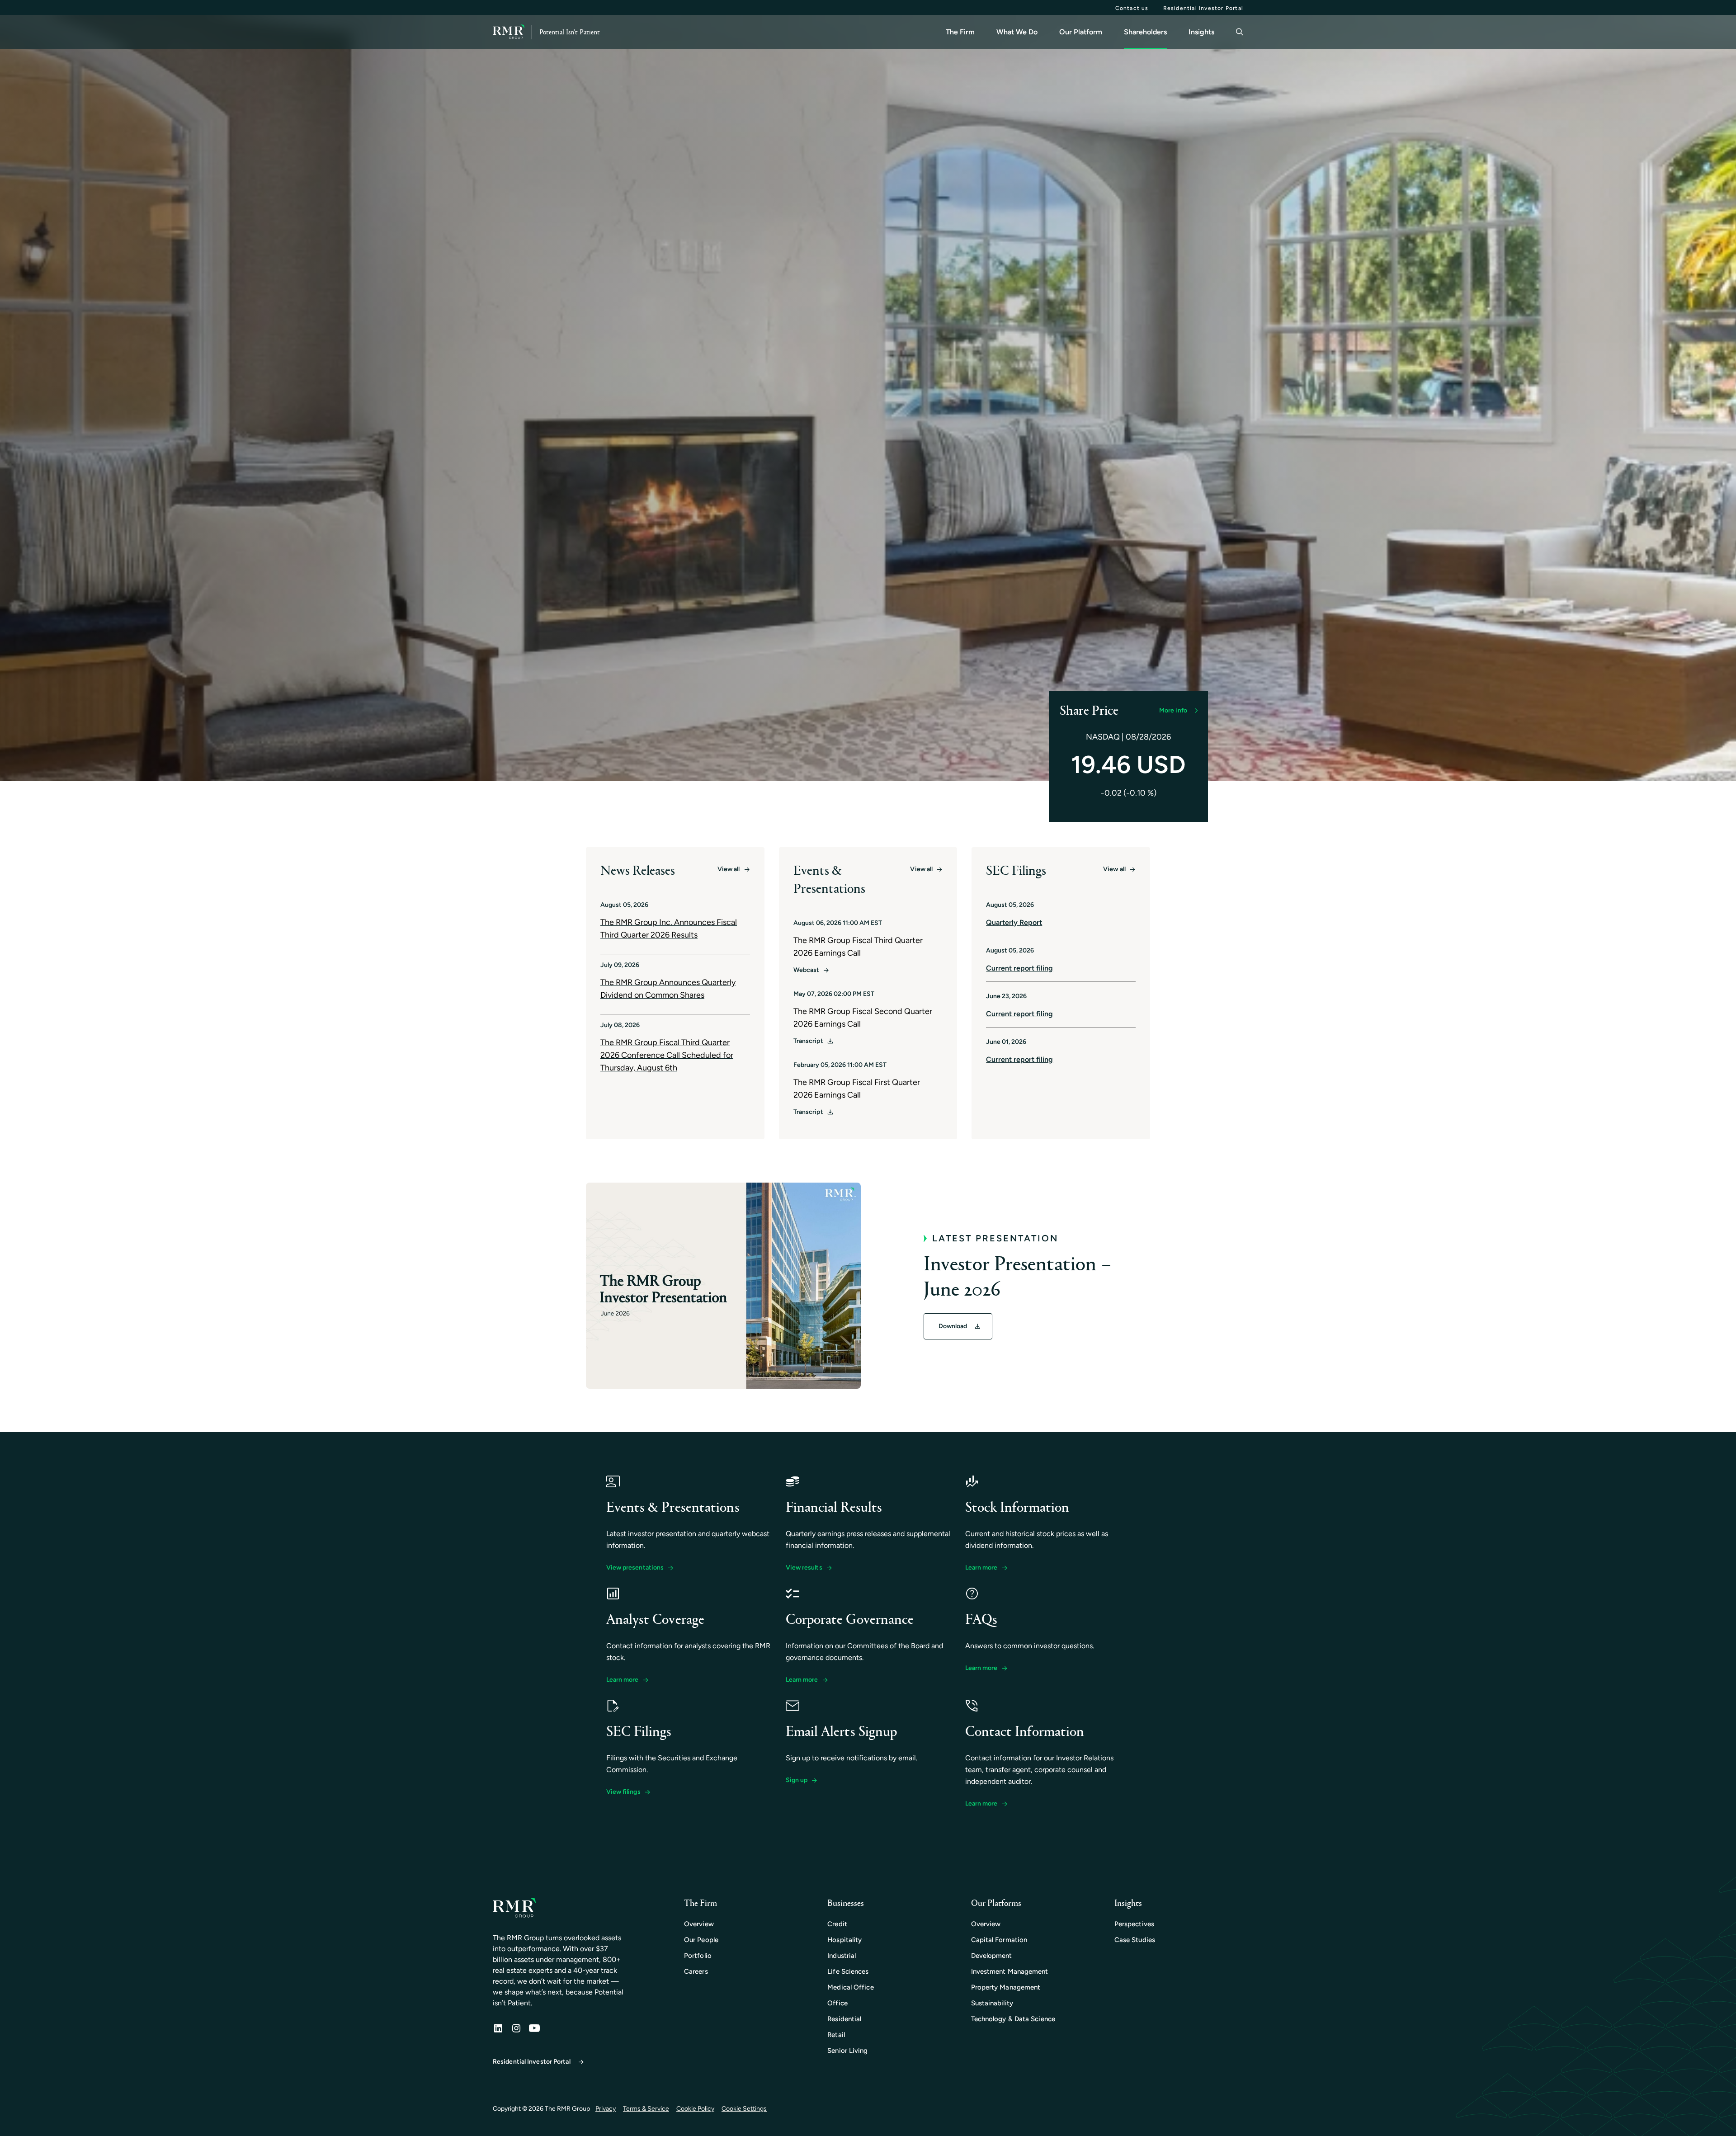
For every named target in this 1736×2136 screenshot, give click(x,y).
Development (992, 1956)
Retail (836, 2035)
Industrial (842, 1956)
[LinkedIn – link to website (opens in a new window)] (498, 2029)
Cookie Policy (695, 2109)
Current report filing (1019, 968)
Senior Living (847, 2051)
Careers (696, 1971)
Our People (701, 1940)
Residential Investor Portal (1203, 8)
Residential (844, 2019)
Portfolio (698, 1956)
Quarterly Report (1014, 922)
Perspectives (1134, 1924)
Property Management (1006, 1987)
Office (837, 2003)
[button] (1178, 711)
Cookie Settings (744, 2109)
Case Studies (1135, 1940)
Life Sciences (848, 1971)
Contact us (1132, 8)
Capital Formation (999, 1940)
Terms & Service (646, 2109)
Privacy (606, 2109)
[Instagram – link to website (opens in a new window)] (516, 2029)
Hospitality (844, 1940)
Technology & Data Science (1013, 2019)
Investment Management (1010, 1971)
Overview (699, 1924)
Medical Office (850, 1987)
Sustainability (992, 2003)
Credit (837, 1924)
